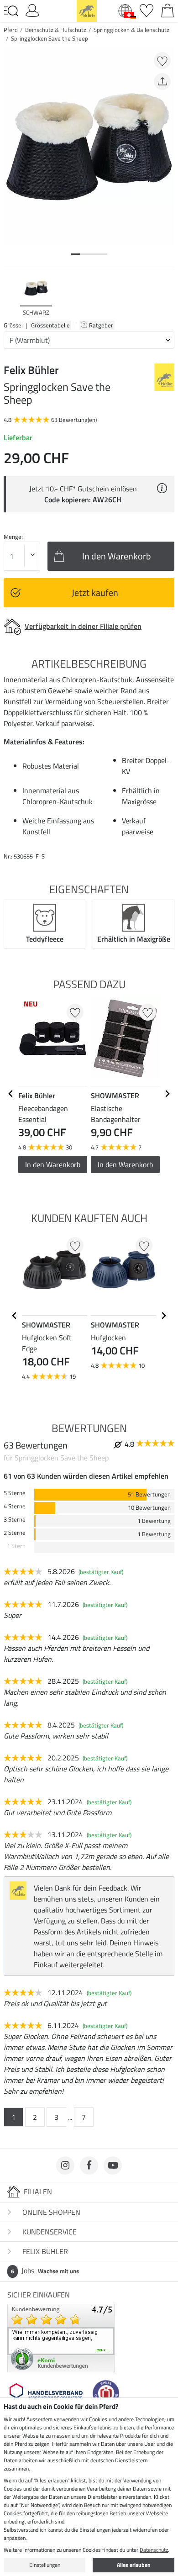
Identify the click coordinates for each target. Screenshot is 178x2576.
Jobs (45, 2270)
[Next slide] (167, 296)
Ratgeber (102, 325)
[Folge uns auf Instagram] (65, 2165)
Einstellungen (45, 2565)
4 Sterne (15, 1506)
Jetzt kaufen (95, 593)
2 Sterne (15, 1533)
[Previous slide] (11, 296)
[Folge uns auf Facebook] (89, 2165)
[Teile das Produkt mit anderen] (162, 82)
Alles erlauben (134, 2565)
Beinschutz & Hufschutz (56, 30)
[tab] (75, 254)
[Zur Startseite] (87, 10)
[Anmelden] (32, 10)
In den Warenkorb (53, 1164)
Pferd (11, 30)
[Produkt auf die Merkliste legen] (162, 61)
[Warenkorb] (168, 10)
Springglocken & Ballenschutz (131, 30)
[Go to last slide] (11, 1094)
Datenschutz (154, 2550)
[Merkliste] (147, 10)
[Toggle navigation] (11, 11)
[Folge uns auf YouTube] (113, 2165)
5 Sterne (15, 1493)
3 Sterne (15, 1520)
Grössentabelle (50, 325)
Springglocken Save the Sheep (50, 38)
